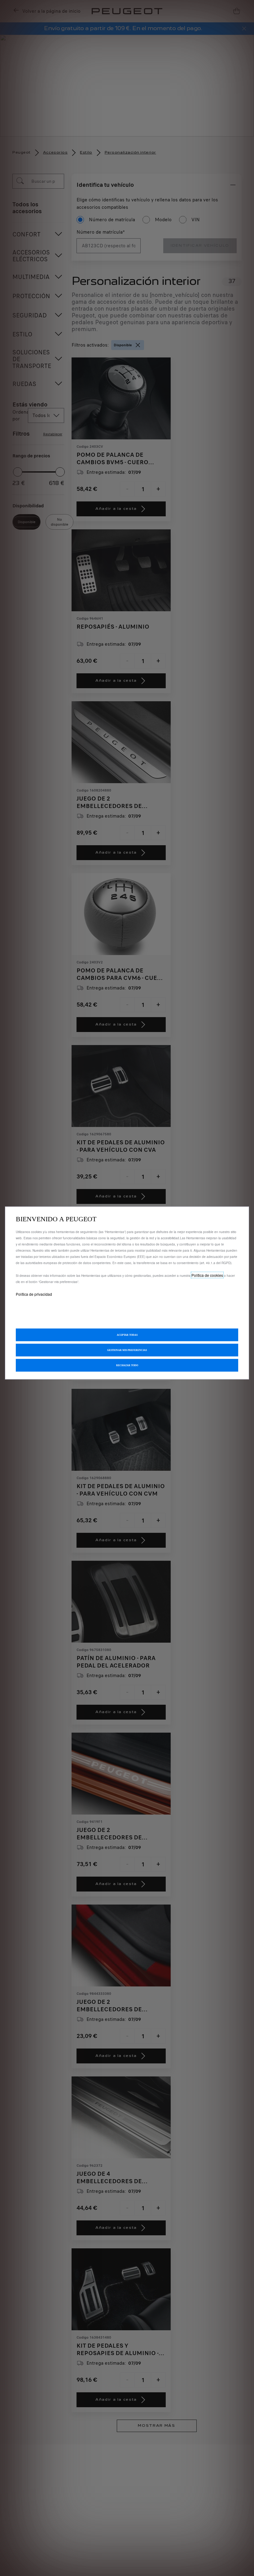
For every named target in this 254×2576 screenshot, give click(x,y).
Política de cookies (207, 1275)
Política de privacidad (34, 1294)
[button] (127, 1350)
